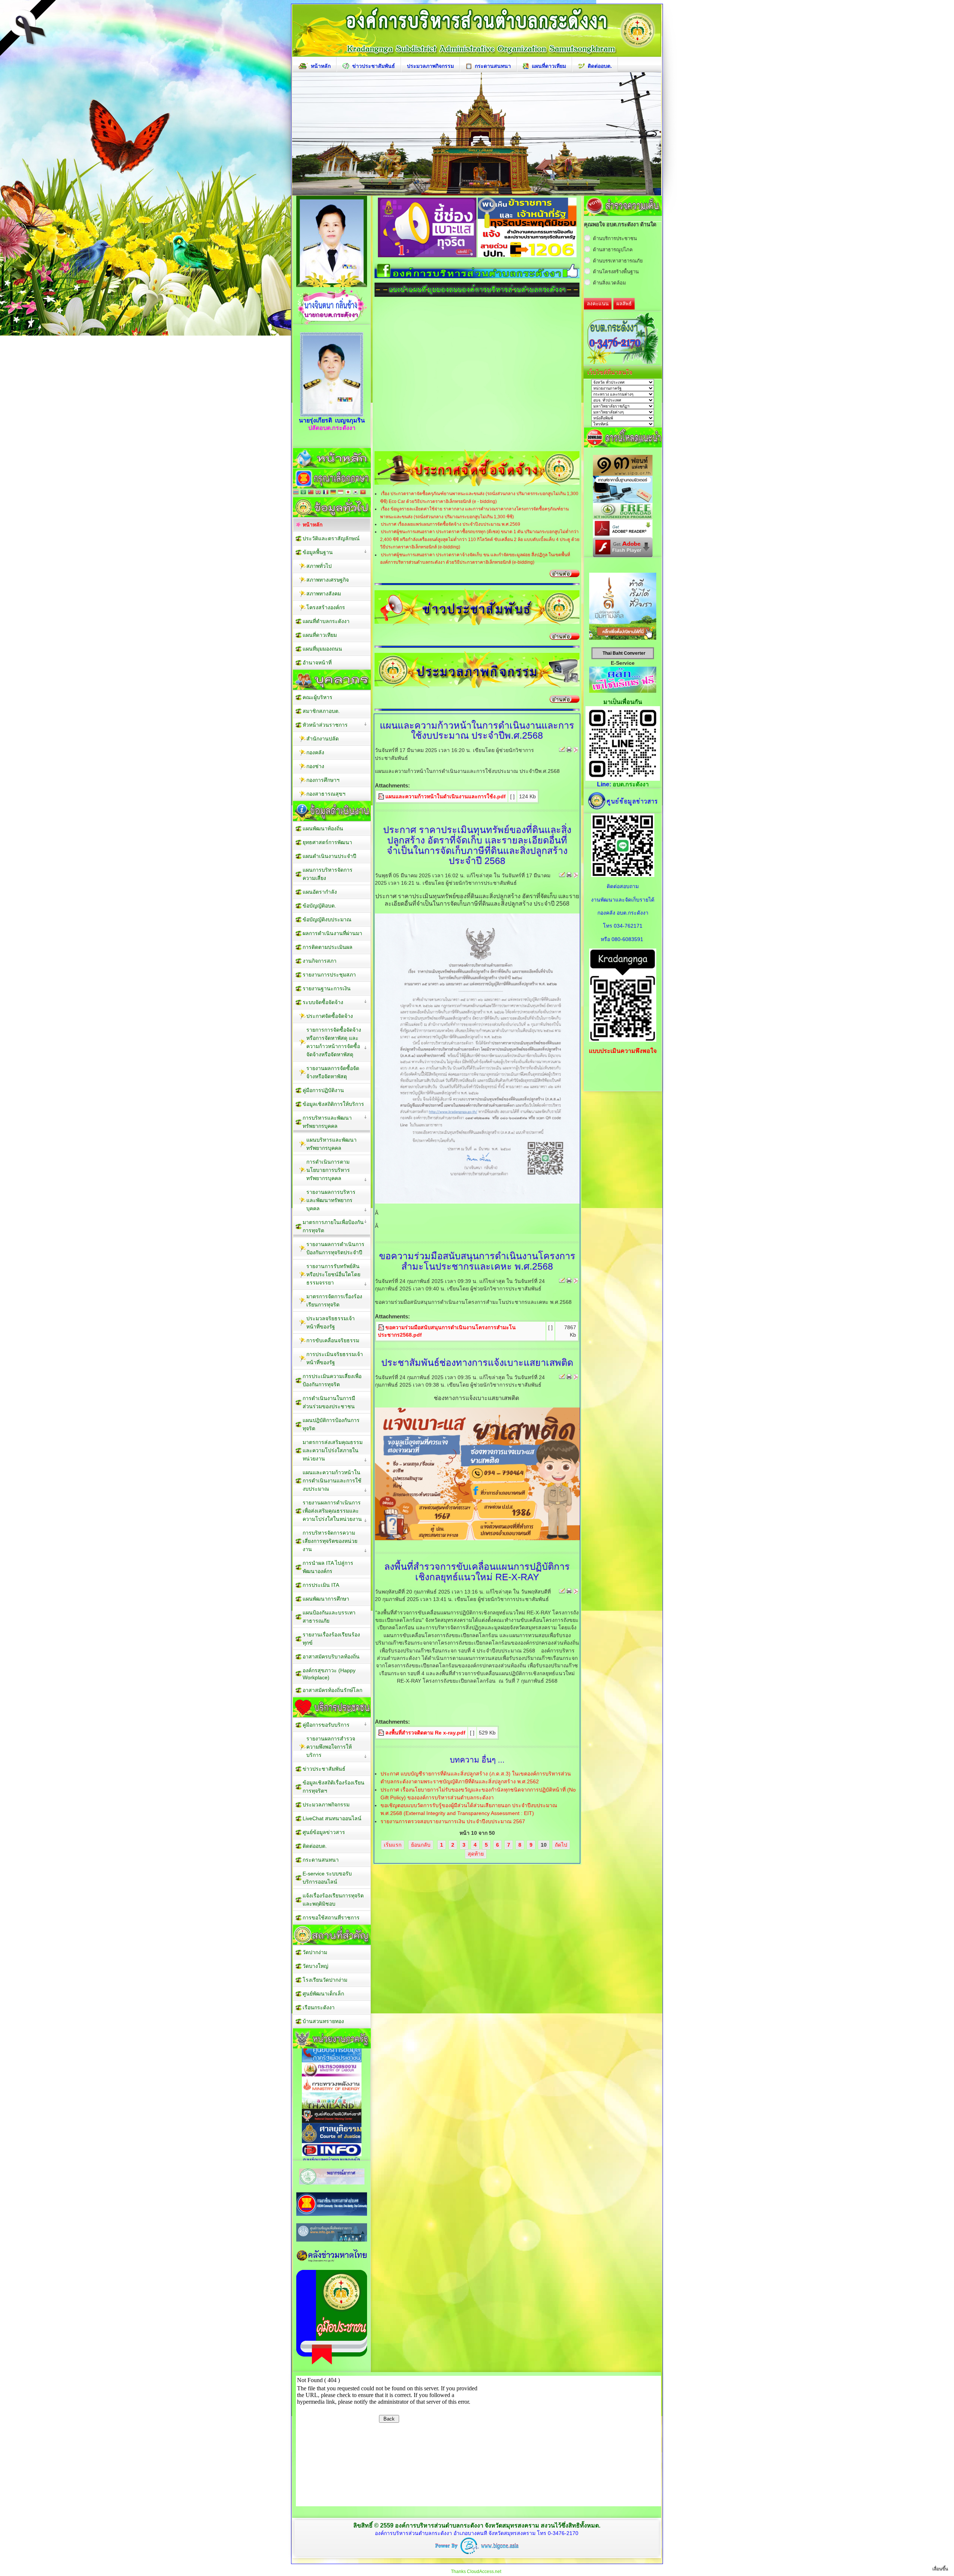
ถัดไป (561, 1845)
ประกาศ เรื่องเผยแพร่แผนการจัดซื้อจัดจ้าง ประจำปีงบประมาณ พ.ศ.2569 (451, 524)
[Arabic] (303, 493)
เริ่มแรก (393, 1845)
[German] (333, 493)
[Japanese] (348, 493)
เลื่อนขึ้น (940, 2569)
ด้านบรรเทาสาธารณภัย (618, 261)
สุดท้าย (476, 1854)
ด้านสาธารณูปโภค (613, 250)
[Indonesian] (341, 493)
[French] (326, 493)
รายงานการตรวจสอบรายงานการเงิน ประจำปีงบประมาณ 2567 (453, 1821)
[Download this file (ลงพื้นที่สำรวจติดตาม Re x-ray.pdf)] (382, 1733)
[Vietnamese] (363, 493)
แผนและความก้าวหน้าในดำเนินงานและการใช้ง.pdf (446, 796)
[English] (318, 493)
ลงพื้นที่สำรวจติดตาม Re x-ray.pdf (425, 1733)
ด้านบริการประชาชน (615, 238)
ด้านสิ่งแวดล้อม (609, 283)
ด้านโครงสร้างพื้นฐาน (616, 272)
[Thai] (296, 493)
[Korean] (356, 493)
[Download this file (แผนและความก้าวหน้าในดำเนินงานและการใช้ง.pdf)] (382, 796)
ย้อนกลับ (421, 1845)
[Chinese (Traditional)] (311, 493)
